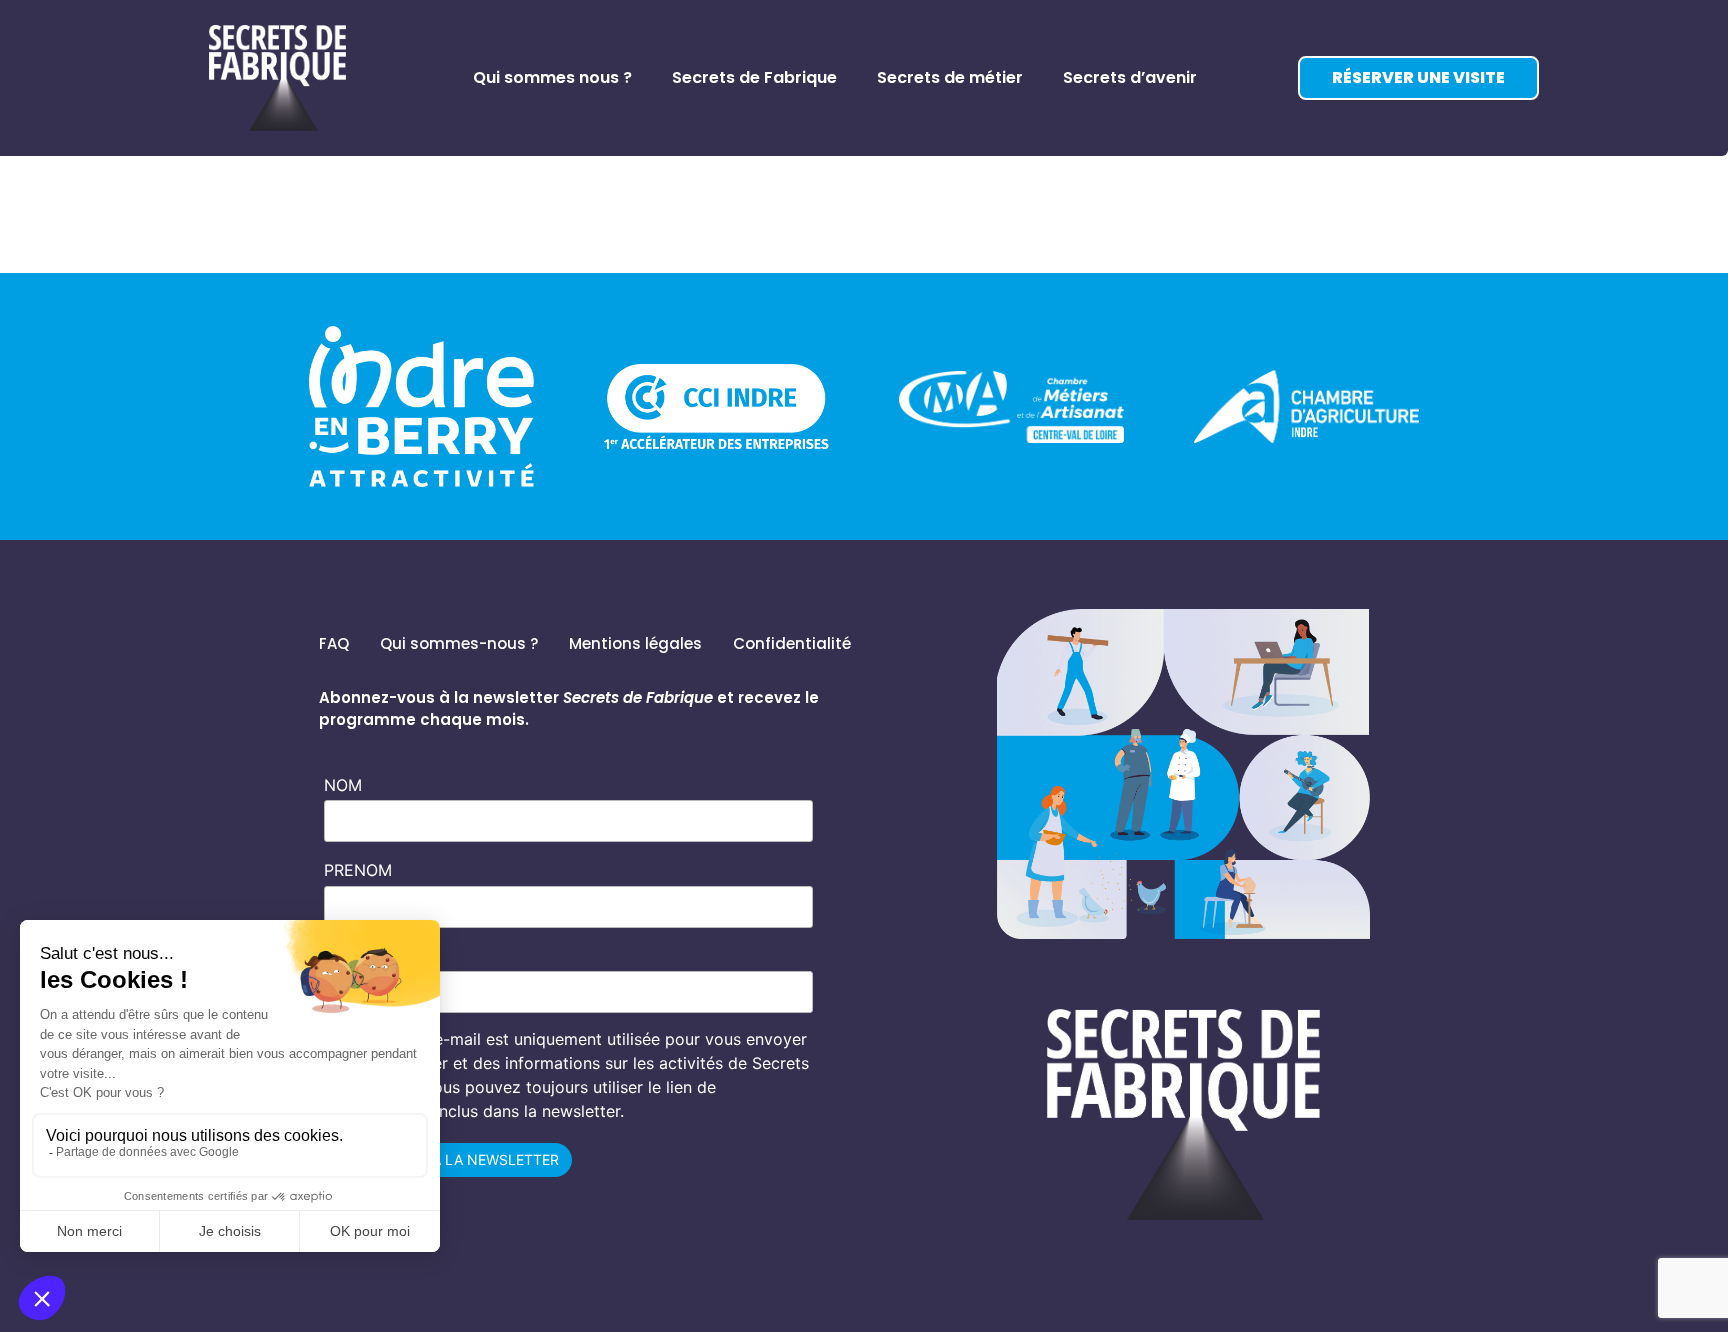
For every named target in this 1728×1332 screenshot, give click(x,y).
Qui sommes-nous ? (459, 643)
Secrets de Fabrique (754, 77)
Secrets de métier (950, 77)
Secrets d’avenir (1130, 77)
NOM (343, 785)
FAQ (334, 643)
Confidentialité (792, 643)
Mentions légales (635, 643)
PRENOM (358, 870)
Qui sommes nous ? (552, 77)
